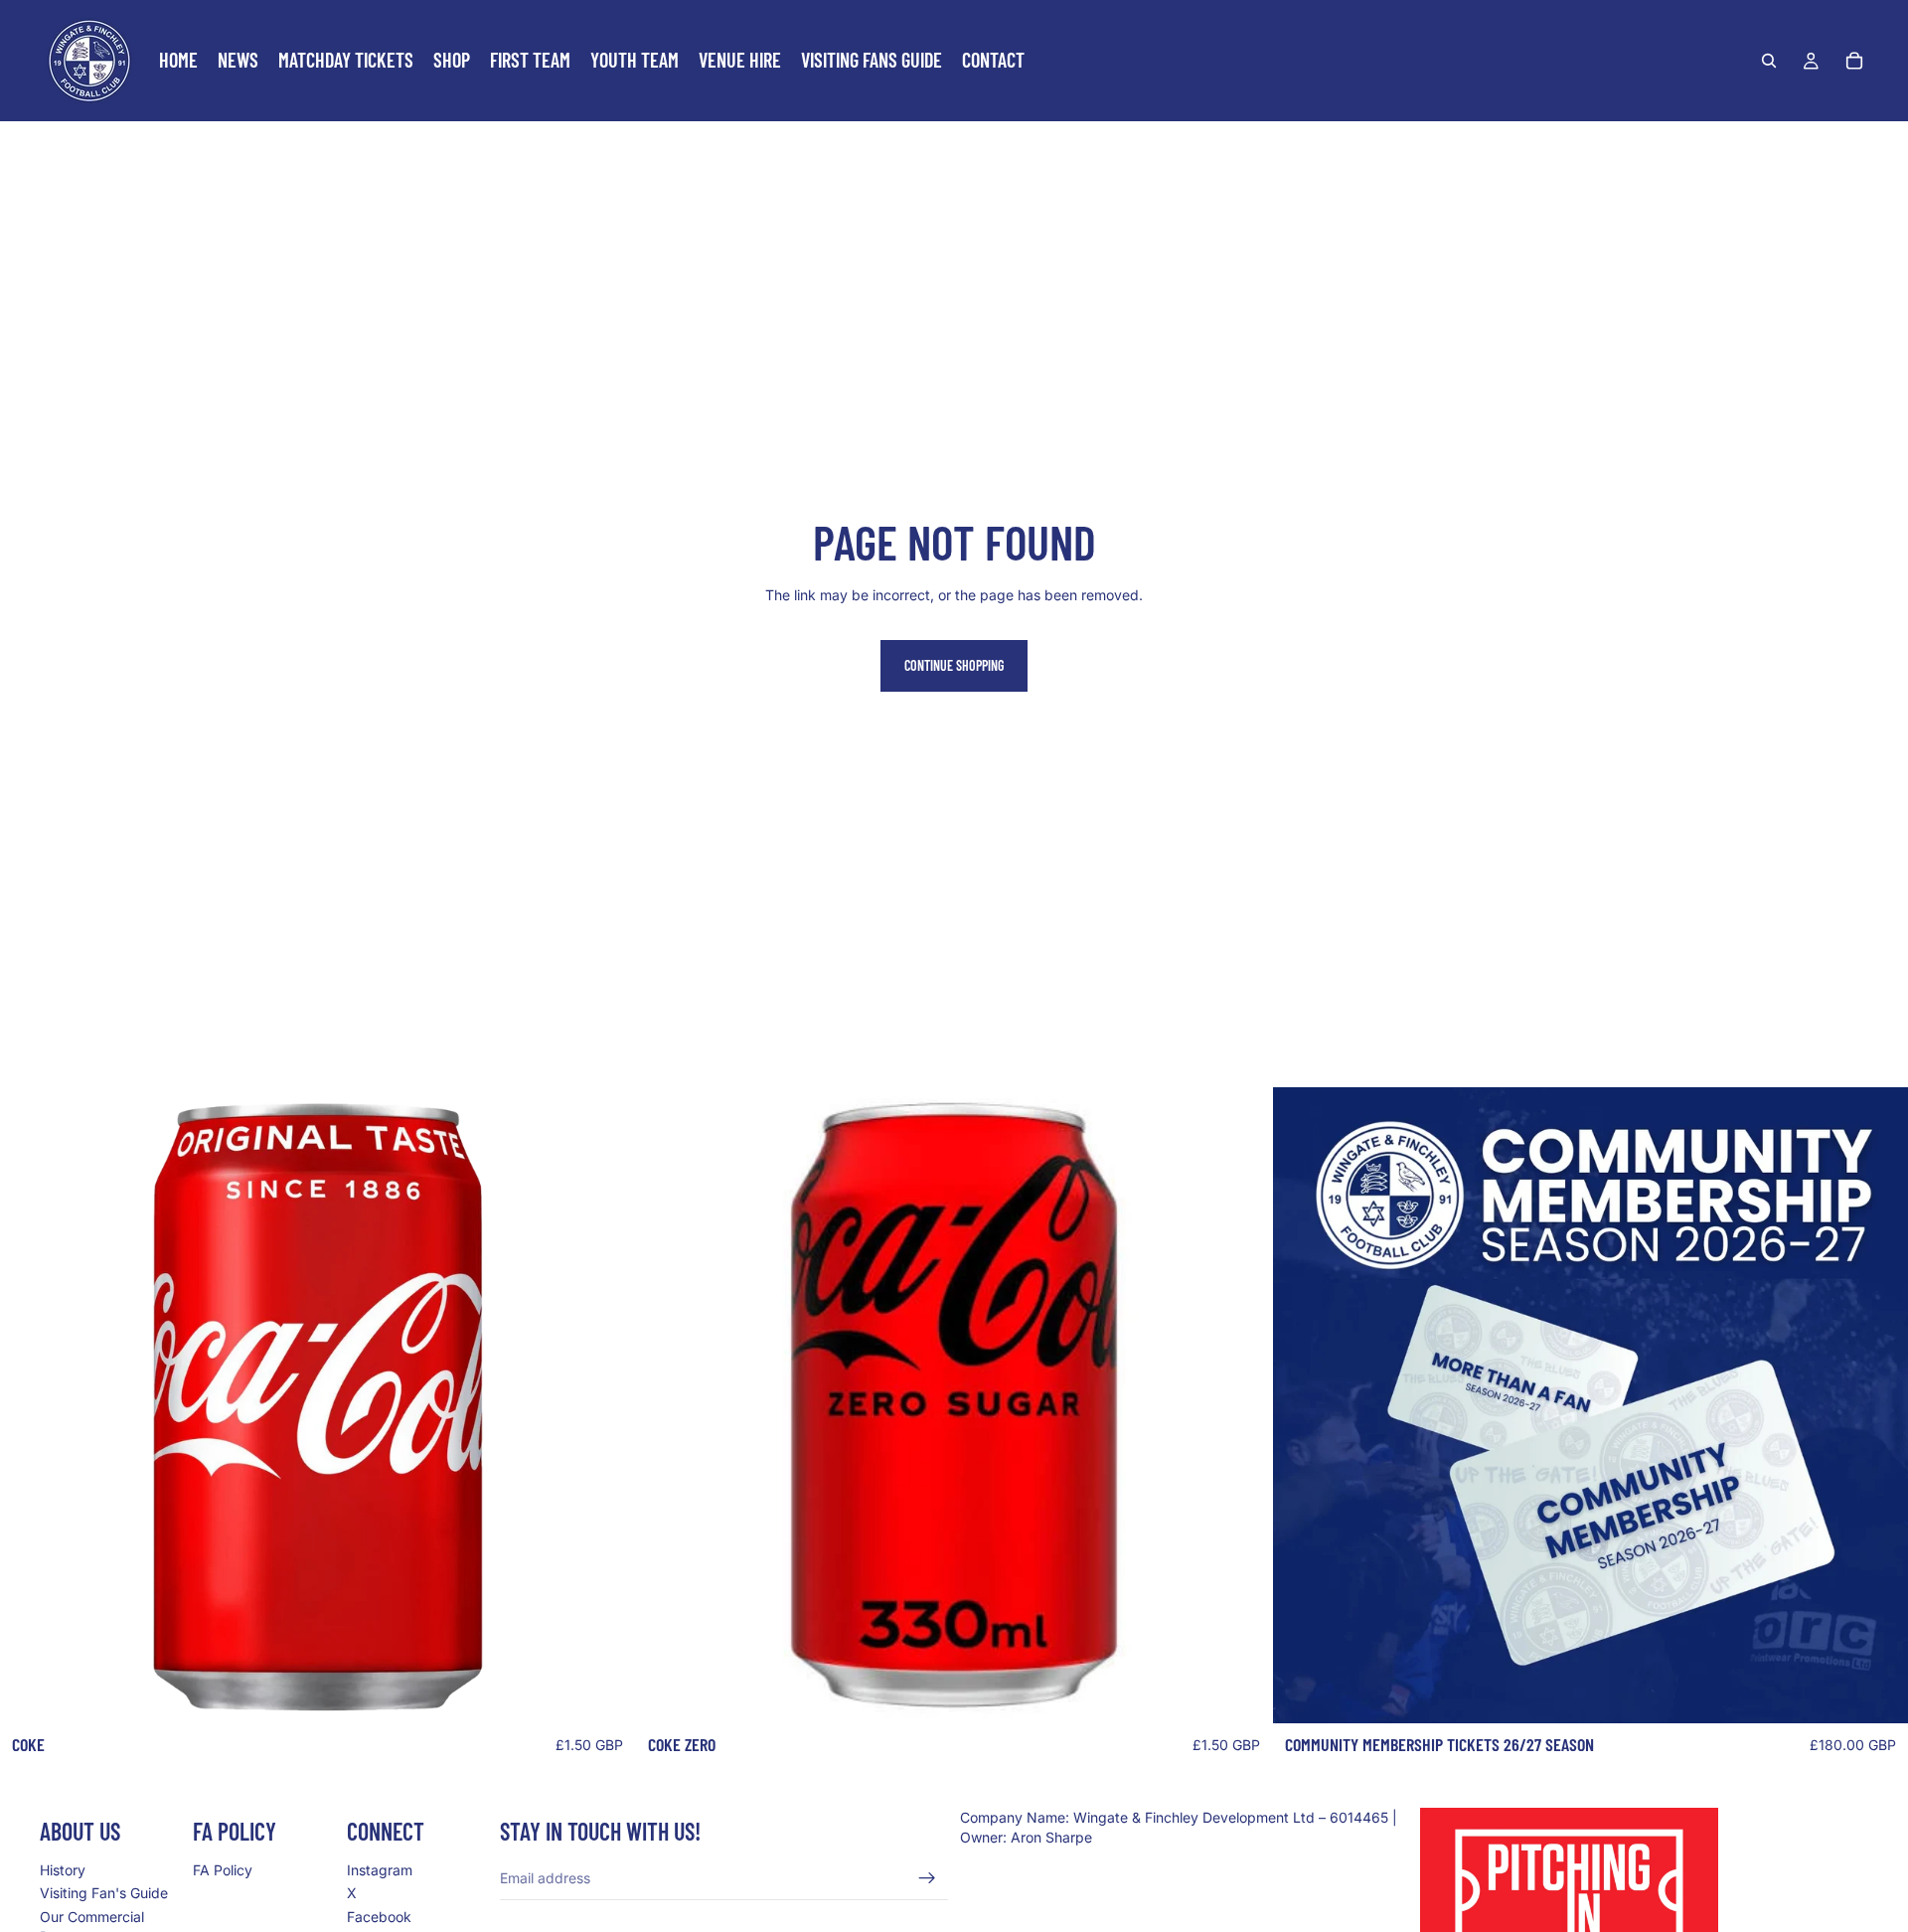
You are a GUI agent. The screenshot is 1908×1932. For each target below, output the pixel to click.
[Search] (1769, 61)
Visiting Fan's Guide (104, 1894)
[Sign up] (927, 1878)
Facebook (379, 1917)
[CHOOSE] (1877, 1693)
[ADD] (605, 1693)
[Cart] (1854, 61)
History (63, 1870)
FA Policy (223, 1870)
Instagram (380, 1870)
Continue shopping (954, 665)
